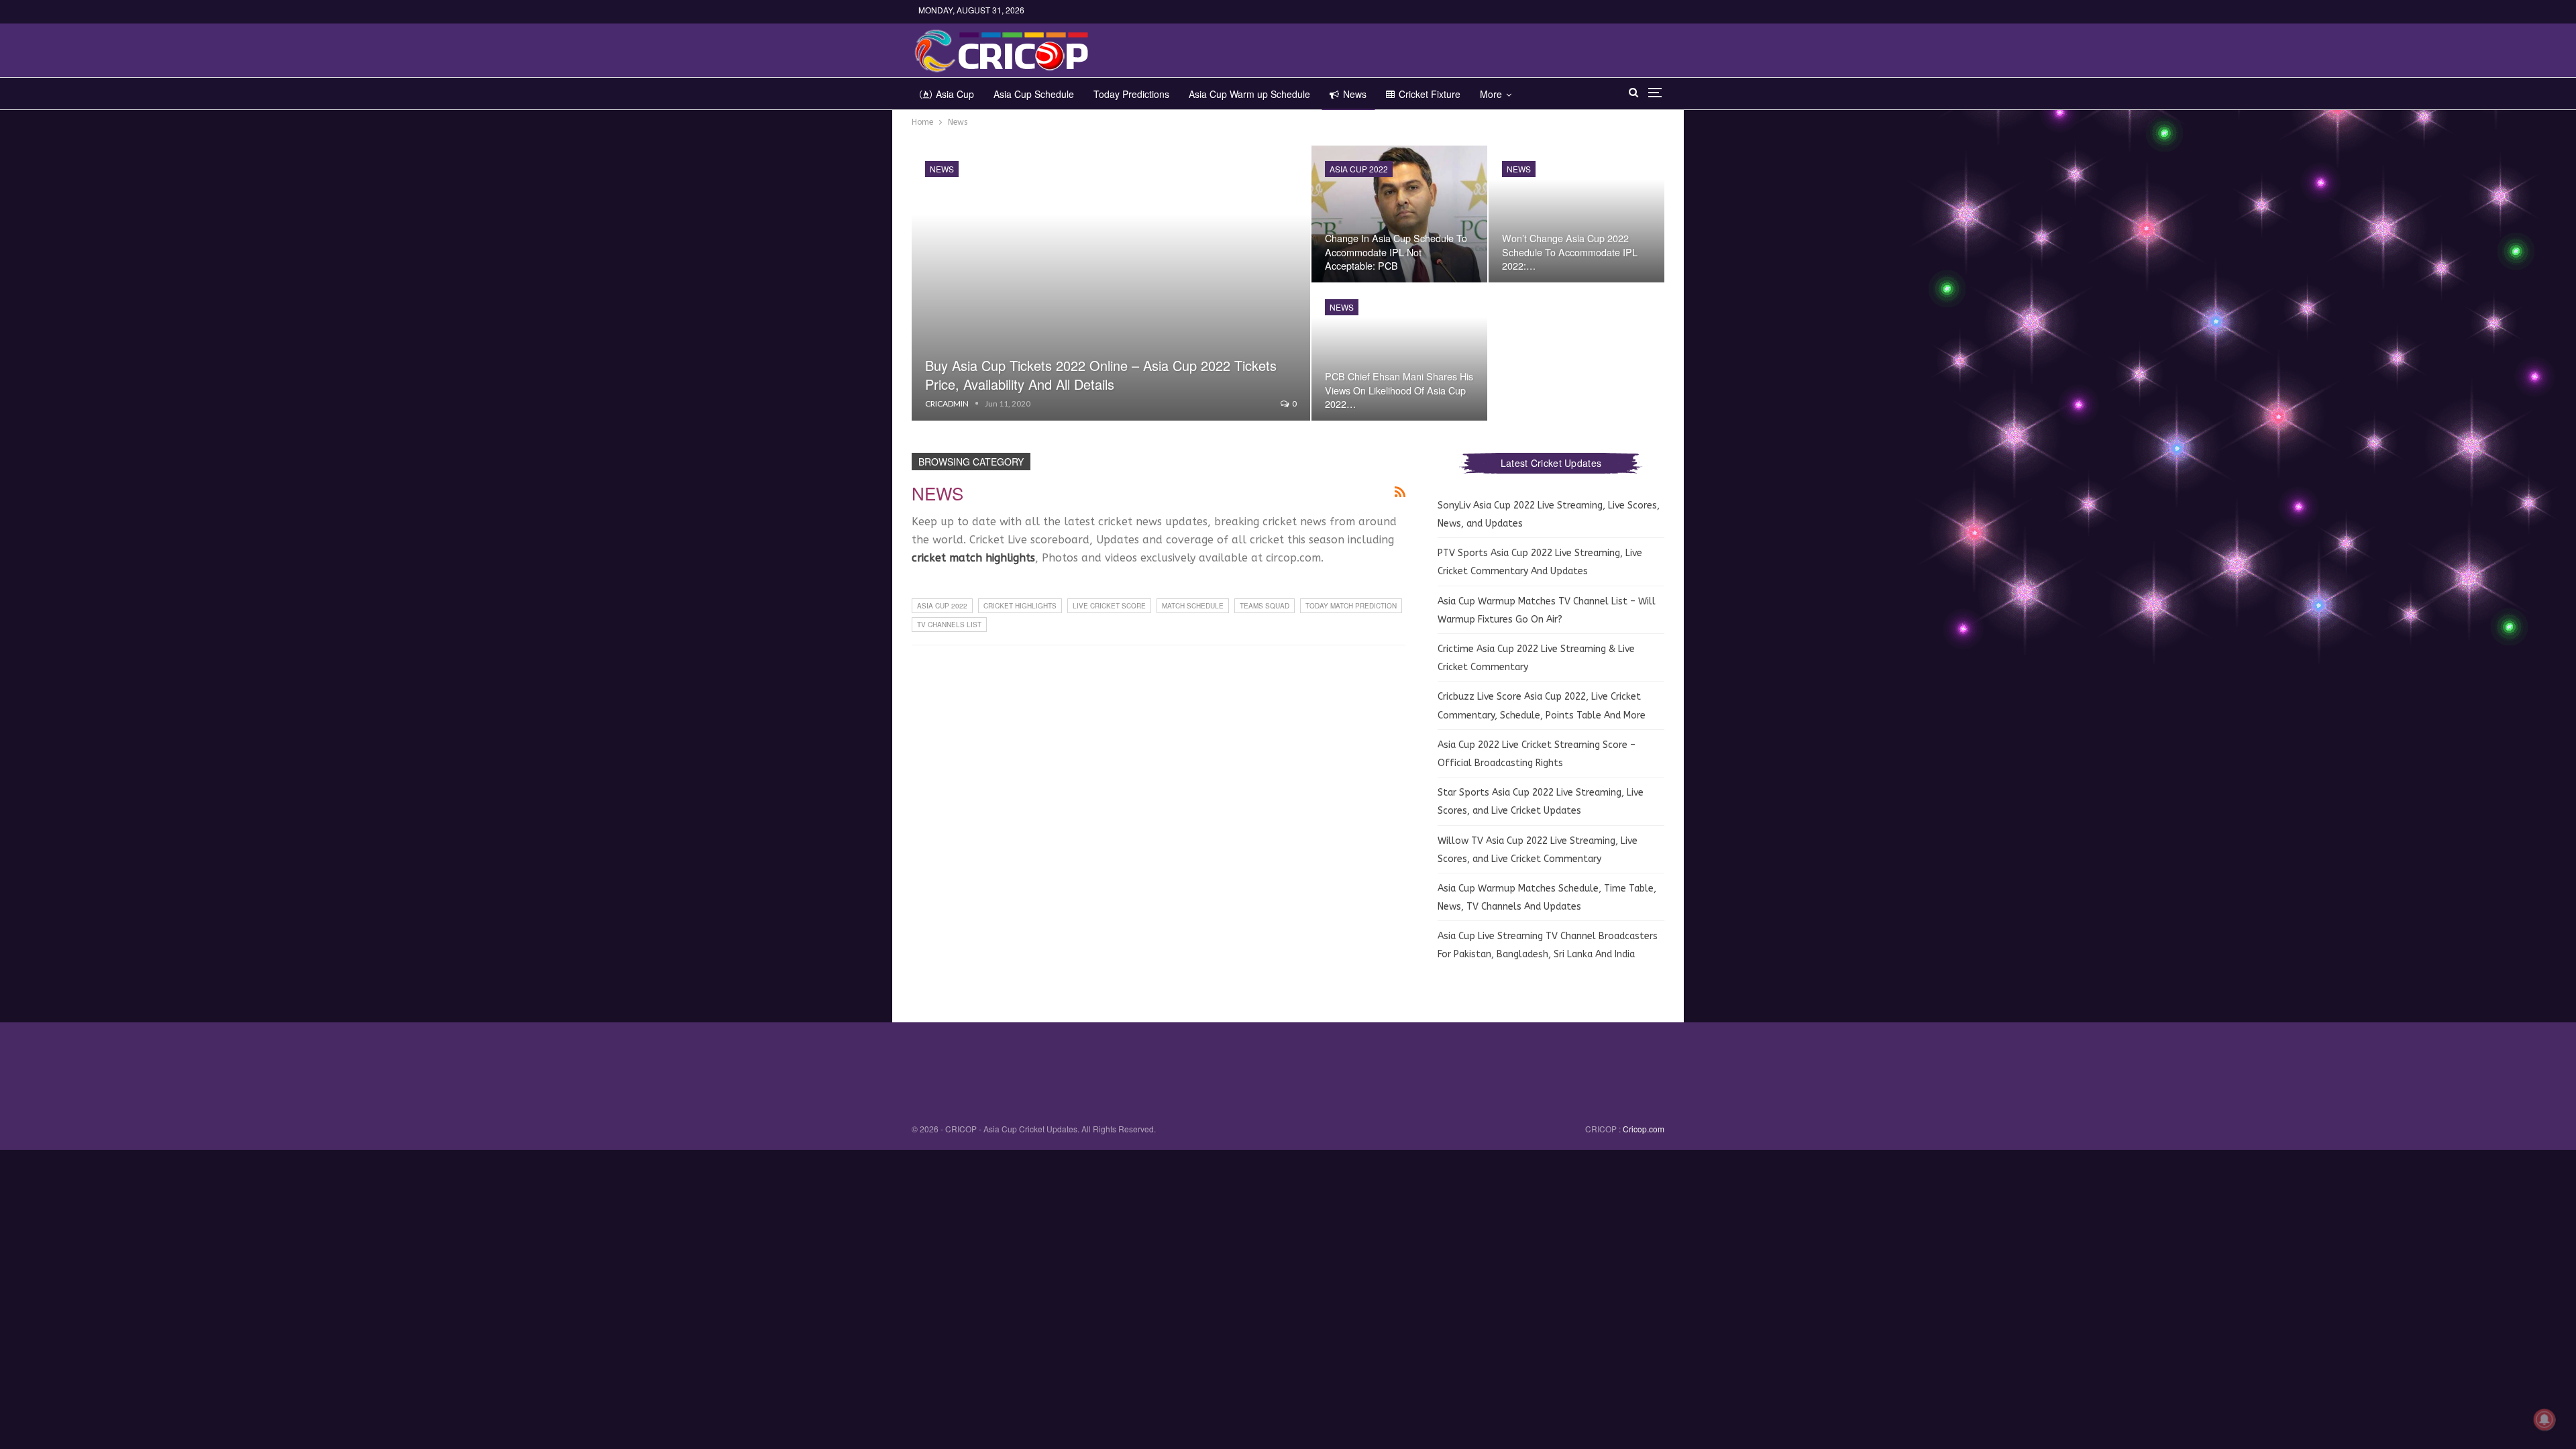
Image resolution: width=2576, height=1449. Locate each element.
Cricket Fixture (1430, 94)
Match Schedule (1193, 606)
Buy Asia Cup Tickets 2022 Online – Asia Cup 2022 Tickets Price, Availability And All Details (1101, 375)
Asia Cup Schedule (1034, 94)
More (1491, 94)
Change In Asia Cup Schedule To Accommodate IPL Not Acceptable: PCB (1396, 251)
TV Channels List (949, 625)
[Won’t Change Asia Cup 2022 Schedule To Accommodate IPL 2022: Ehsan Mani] (1576, 214)
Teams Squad (1265, 606)
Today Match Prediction (1351, 606)
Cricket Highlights (1020, 606)
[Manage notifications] (2544, 1419)
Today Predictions (1131, 94)
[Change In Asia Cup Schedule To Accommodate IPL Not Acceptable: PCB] (1399, 214)
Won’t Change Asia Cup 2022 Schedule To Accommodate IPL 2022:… (1570, 251)
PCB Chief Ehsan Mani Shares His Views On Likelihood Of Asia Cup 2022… (1399, 389)
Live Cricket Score (1109, 606)
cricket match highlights (973, 558)
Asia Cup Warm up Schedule (1249, 94)
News (1355, 94)
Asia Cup (955, 94)
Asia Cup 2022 (1359, 169)
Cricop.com (1644, 1129)
